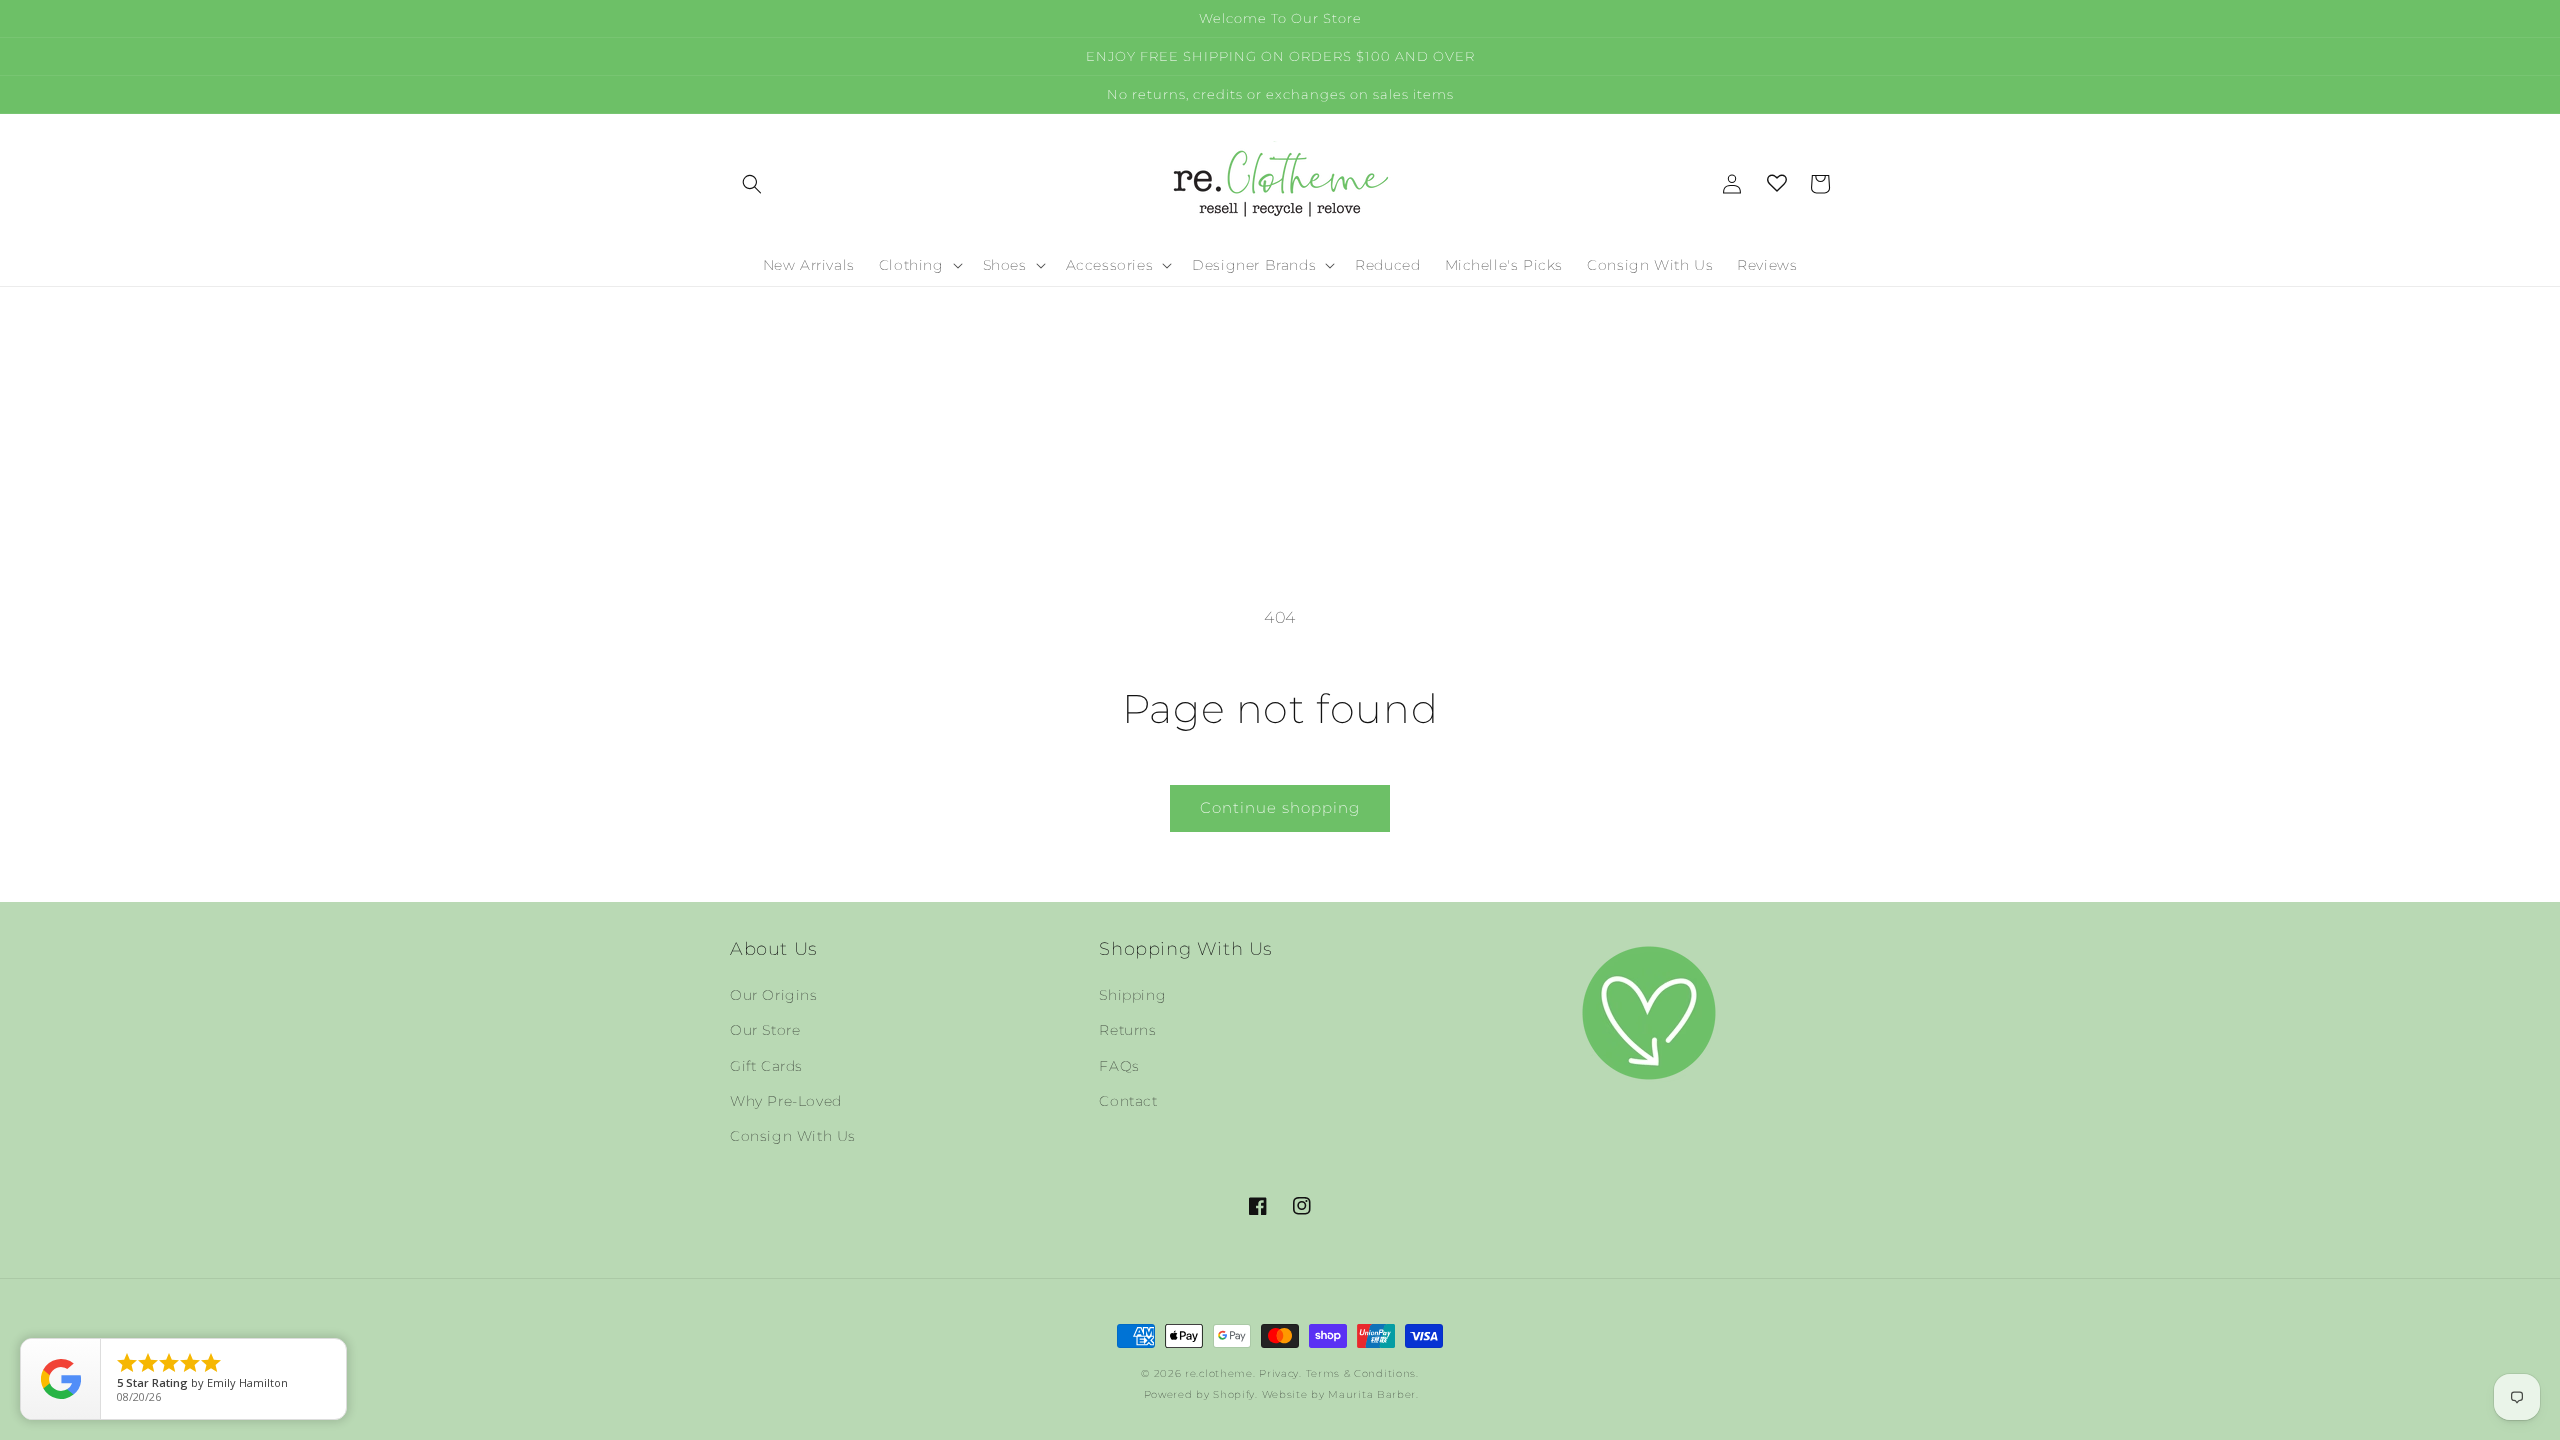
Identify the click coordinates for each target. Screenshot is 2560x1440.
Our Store (765, 1030)
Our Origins (774, 995)
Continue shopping (1280, 807)
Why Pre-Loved (786, 1101)
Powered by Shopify (1200, 1394)
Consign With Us (793, 1136)
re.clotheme (1219, 1373)
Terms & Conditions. (1362, 1373)
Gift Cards (766, 1066)
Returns (1127, 1030)
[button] (752, 184)
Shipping (1132, 995)
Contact (1128, 1101)
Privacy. (1280, 1373)
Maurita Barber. (1373, 1394)
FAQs (1119, 1066)
